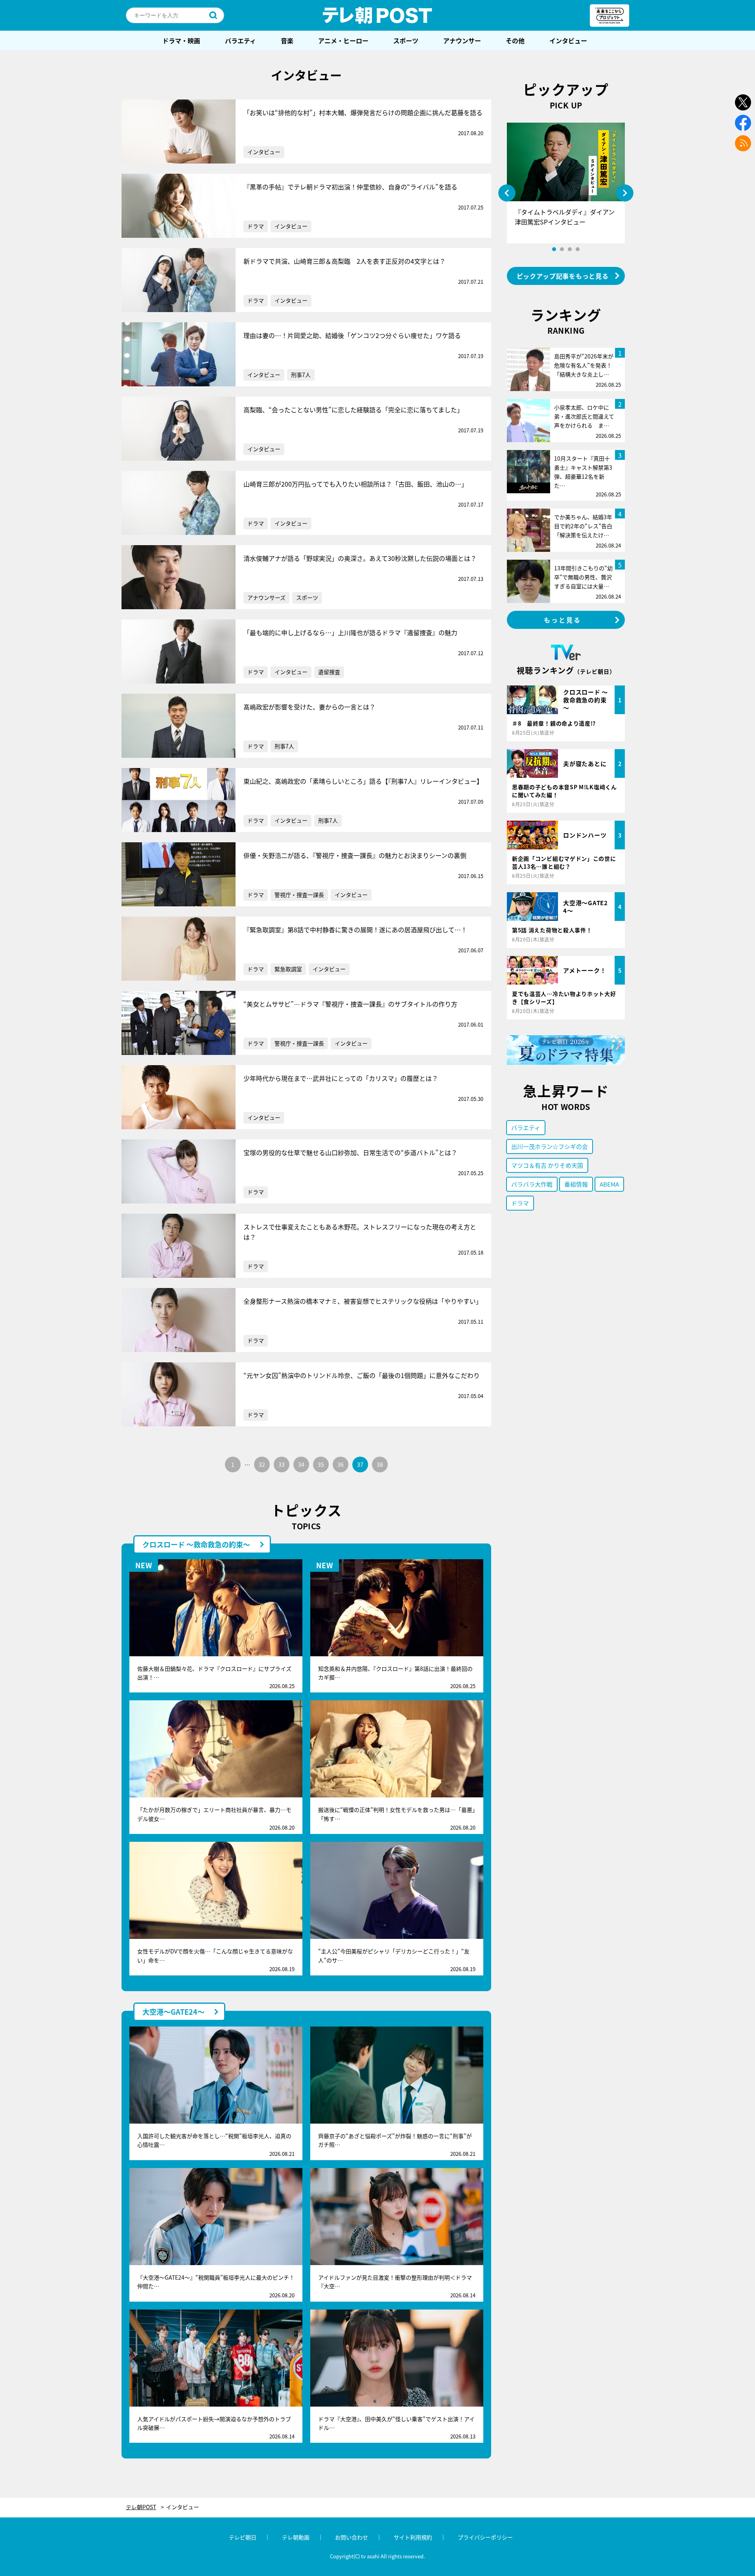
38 (380, 1464)
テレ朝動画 (296, 2537)
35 (321, 1464)
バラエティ (240, 40)
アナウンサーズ (266, 597)
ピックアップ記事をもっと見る (563, 276)
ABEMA (609, 1184)
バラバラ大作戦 (532, 1184)
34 (301, 1464)
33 (282, 1464)
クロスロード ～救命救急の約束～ (196, 1544)
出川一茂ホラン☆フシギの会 (550, 1146)
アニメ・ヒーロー (343, 40)
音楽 (287, 40)
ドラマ (256, 226)
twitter (743, 102)
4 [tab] (578, 249)
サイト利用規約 (413, 2537)
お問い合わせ (352, 2537)
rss (743, 143)
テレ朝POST (377, 15)
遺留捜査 (329, 672)
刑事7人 (301, 375)
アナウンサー (462, 40)
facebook (743, 123)
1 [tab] (554, 249)
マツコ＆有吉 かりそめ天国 (547, 1165)
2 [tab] (562, 249)
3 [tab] (570, 249)
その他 (515, 40)
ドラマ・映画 (181, 40)
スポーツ (406, 40)
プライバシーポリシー (485, 2537)
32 (262, 1464)
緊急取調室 (288, 969)
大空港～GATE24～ (173, 2012)
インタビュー (568, 40)
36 (341, 1464)
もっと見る (563, 620)
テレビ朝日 (243, 2537)
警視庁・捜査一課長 (299, 895)
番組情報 (576, 1184)
